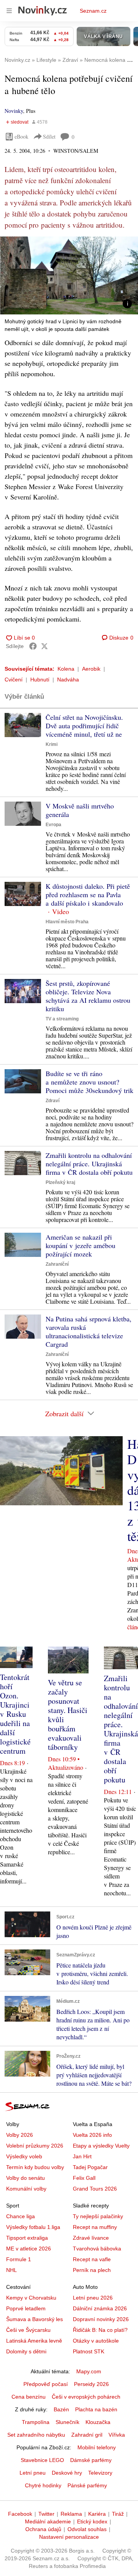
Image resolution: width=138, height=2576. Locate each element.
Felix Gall (84, 2178)
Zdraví (53, 1101)
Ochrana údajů (43, 2529)
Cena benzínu (29, 2397)
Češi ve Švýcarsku (28, 2330)
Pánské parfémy (87, 2485)
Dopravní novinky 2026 (101, 2319)
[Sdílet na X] (44, 646)
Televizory (100, 2473)
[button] (69, 275)
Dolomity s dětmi (26, 2351)
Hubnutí (40, 680)
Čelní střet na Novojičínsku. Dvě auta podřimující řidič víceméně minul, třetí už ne (84, 726)
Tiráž (118, 2514)
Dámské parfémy (91, 2460)
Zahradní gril (87, 2435)
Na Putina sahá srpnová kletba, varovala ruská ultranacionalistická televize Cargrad (89, 1331)
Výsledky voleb (24, 2156)
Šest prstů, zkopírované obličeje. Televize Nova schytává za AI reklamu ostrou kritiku (88, 996)
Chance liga (21, 2216)
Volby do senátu (25, 2178)
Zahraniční (57, 1264)
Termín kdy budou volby (35, 2167)
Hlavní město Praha (67, 922)
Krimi (52, 744)
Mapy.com (89, 2371)
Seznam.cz (93, 11)
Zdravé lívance (91, 2238)
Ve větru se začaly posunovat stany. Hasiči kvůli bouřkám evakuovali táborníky (68, 1715)
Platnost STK (89, 2351)
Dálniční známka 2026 (100, 2308)
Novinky (14, 111)
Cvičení (14, 680)
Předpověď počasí (46, 2384)
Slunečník (67, 2422)
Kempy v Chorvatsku (31, 2298)
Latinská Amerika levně (34, 2341)
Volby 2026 (20, 2135)
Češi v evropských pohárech (86, 2397)
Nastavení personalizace (69, 2537)
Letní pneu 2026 (93, 2298)
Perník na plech (92, 2270)
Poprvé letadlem (26, 2308)
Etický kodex (92, 2521)
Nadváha (68, 680)
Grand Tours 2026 (95, 2189)
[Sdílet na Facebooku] (33, 646)
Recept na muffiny (95, 2227)
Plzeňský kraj (60, 1182)
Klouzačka (98, 2422)
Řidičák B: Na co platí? (100, 2330)
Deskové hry (67, 2473)
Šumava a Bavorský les (34, 2319)
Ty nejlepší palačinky (98, 2216)
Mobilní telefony (97, 2447)
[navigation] (9, 11)
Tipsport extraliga (27, 2238)
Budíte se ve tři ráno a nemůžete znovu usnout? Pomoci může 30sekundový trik (90, 1082)
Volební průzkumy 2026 (35, 2146)
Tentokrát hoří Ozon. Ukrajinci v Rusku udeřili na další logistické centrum (15, 1714)
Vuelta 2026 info (92, 2135)
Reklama (71, 2514)
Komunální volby (26, 2189)
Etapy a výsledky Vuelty (101, 2146)
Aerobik (91, 669)
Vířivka (117, 2435)
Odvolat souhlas (87, 2529)
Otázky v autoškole (96, 2341)
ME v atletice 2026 (29, 2249)
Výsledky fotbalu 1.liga (33, 2227)
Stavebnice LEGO (42, 2460)
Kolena (66, 669)
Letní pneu (33, 2473)
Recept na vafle (92, 2259)
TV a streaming (62, 1019)
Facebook (20, 2514)
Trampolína (36, 2422)
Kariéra (97, 2514)
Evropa (53, 825)
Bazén (61, 2409)
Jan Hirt (82, 2156)
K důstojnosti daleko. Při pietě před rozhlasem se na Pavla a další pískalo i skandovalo (88, 894)
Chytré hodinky (43, 2485)
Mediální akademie (48, 2521)
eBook (21, 136)
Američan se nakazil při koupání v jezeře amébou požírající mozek (80, 1245)
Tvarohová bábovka (97, 2249)
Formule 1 (19, 2259)
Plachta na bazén (96, 2409)
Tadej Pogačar (90, 2167)
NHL (11, 2270)
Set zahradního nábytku (36, 2435)
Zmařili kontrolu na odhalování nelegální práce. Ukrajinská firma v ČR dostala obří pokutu (89, 1164)
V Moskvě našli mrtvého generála (80, 810)
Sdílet (49, 136)
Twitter (46, 2514)
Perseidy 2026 (91, 2384)
